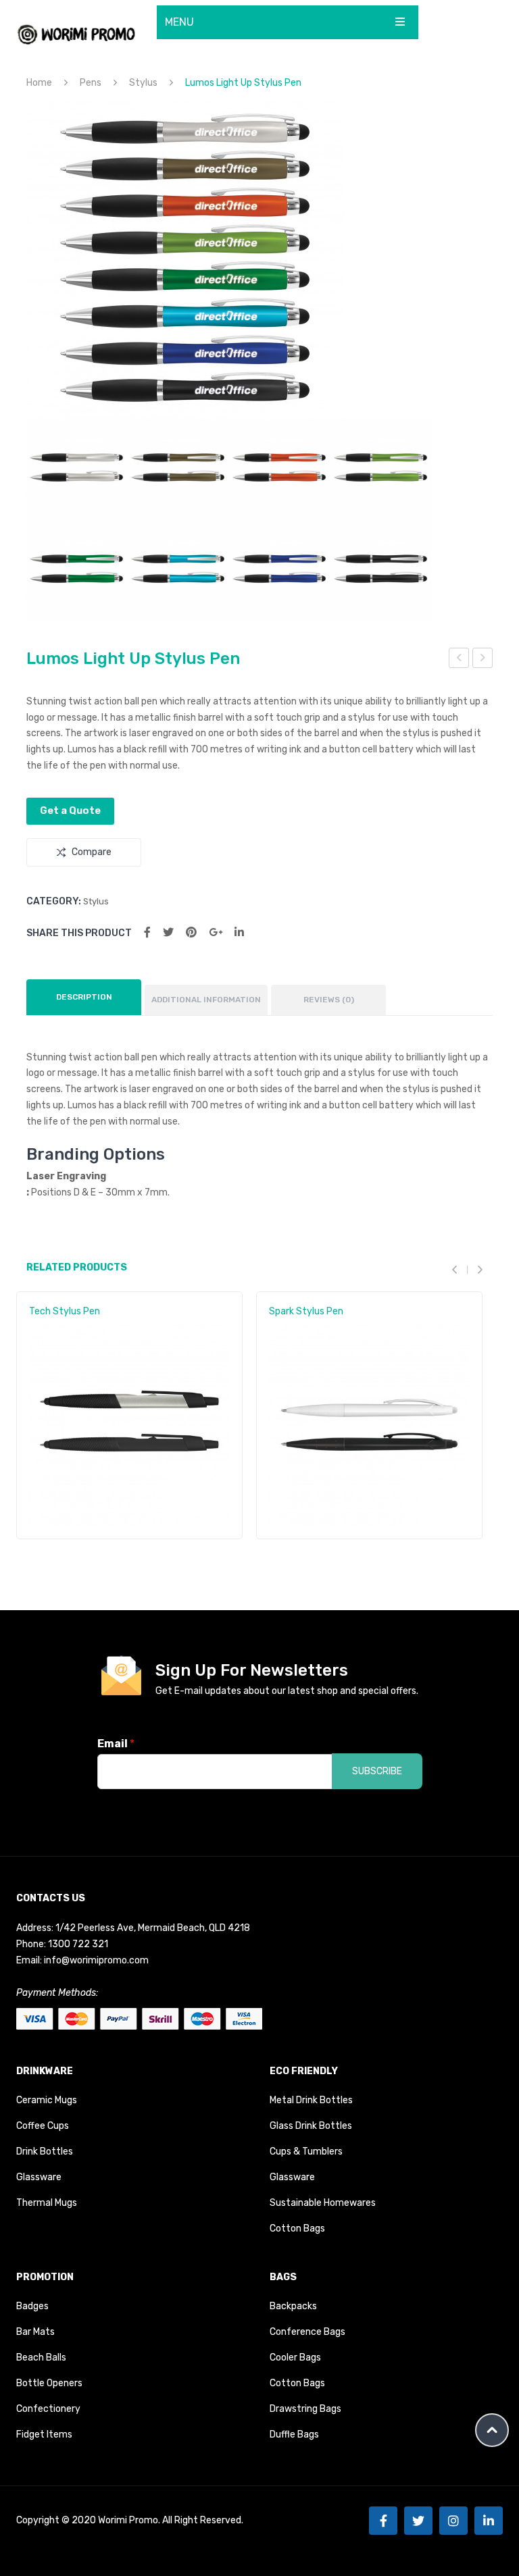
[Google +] (216, 932)
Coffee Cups (43, 2126)
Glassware (39, 2177)
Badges (32, 2306)
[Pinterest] (191, 932)
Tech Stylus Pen (65, 1311)
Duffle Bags (294, 2435)
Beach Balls (41, 2358)
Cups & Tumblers (306, 2152)
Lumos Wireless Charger (459, 660)
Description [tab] (84, 997)
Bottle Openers (49, 2383)
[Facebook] (147, 932)
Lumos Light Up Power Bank (483, 660)
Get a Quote (70, 810)
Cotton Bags (297, 2229)
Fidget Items (44, 2435)
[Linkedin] (489, 2521)
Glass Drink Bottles (311, 2126)
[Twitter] (168, 932)
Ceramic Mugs (47, 2100)
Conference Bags (307, 2332)
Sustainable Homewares (323, 2203)
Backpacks (293, 2306)
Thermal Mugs (47, 2203)
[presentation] (460, 1269)
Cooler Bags (295, 2358)
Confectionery (48, 2409)
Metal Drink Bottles (311, 2100)
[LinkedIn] (239, 932)
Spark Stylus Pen (306, 1311)
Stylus (143, 83)
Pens (91, 83)
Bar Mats (35, 2332)
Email (116, 1744)
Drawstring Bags (305, 2409)
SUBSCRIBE (377, 1771)
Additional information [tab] (206, 1000)
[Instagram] (453, 2521)
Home (39, 83)
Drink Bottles (45, 2152)
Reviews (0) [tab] (329, 1000)
